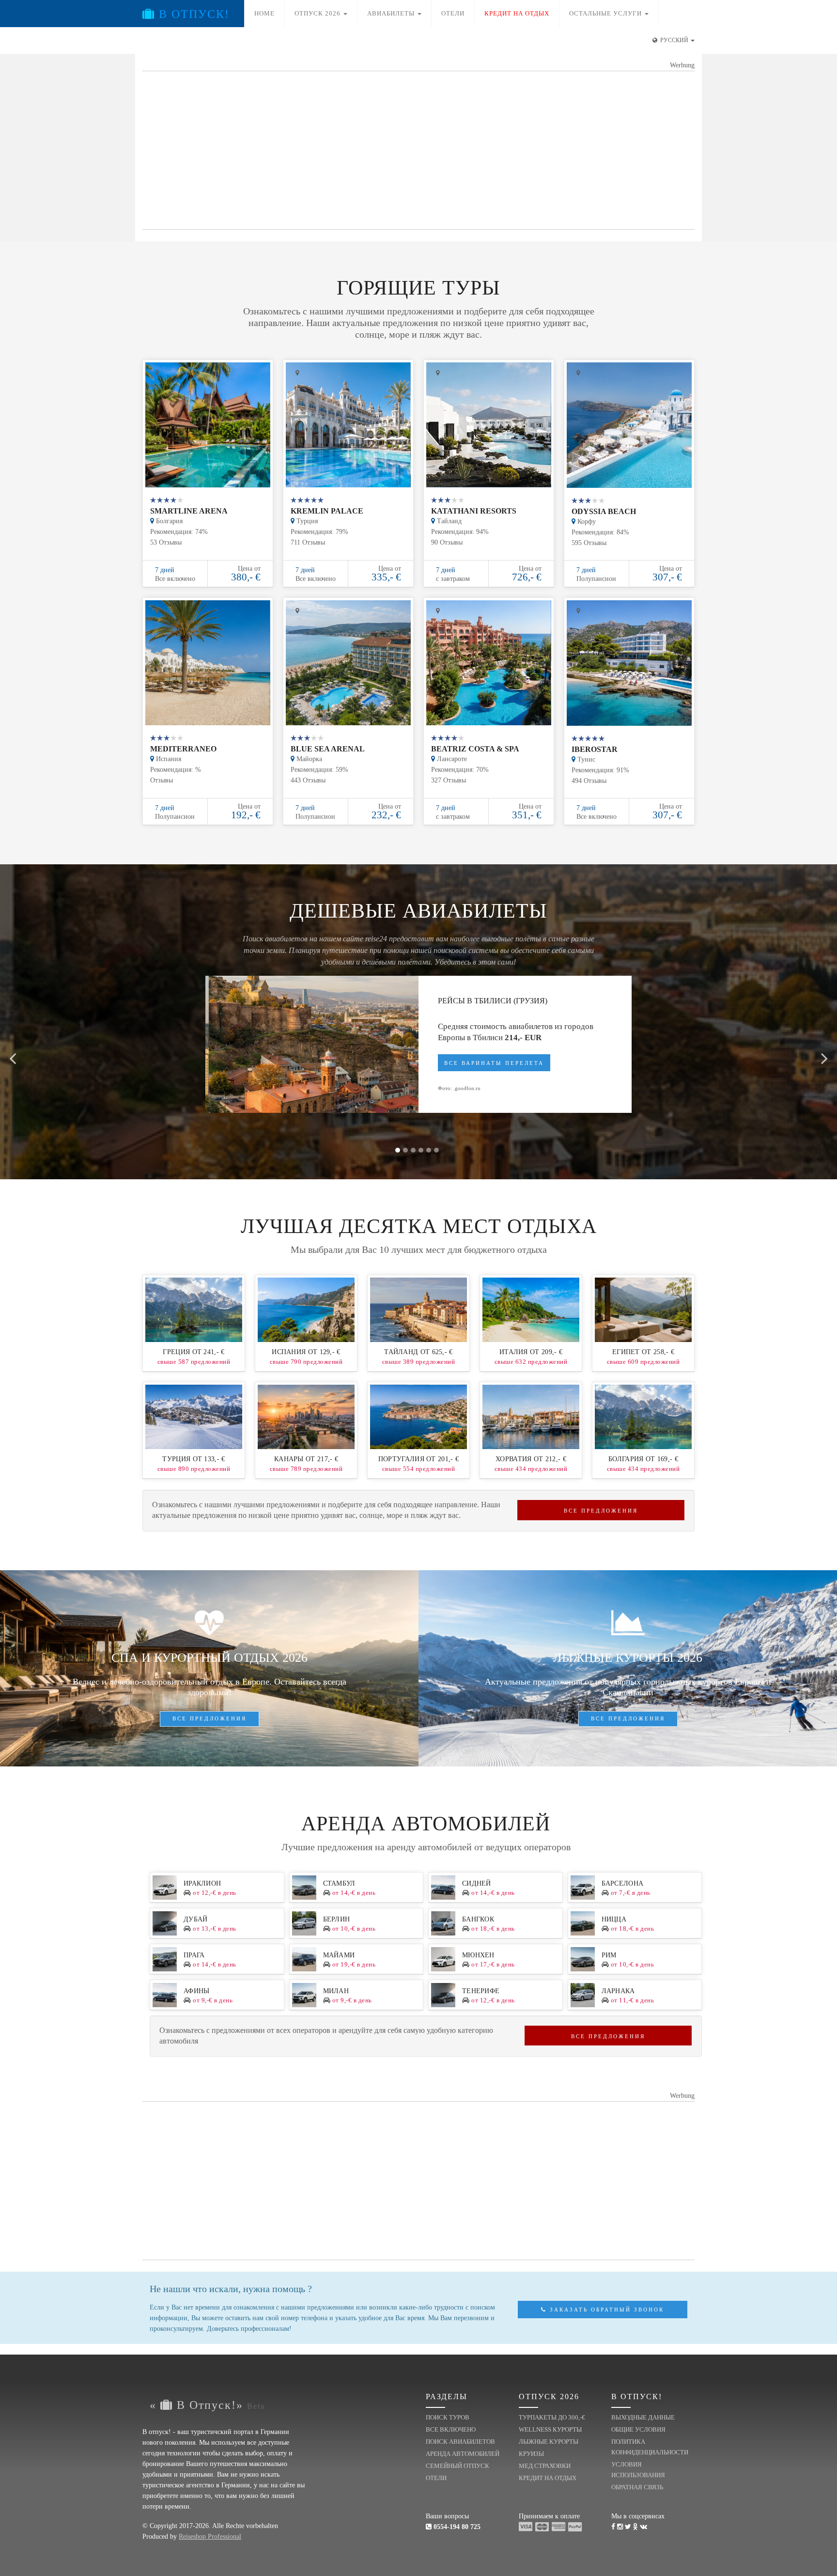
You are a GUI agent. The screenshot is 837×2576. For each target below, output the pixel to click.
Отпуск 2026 (318, 13)
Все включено (451, 2429)
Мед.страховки (545, 2466)
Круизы (531, 2454)
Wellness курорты (550, 2429)
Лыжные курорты (549, 2442)
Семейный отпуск (457, 2466)
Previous (13, 1053)
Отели (453, 13)
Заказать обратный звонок (605, 2310)
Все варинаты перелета (494, 1063)
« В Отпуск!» (207, 2405)
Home (264, 13)
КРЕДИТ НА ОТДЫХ (517, 13)
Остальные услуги (606, 13)
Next (824, 1053)
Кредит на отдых (548, 2478)
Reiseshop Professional (210, 2537)
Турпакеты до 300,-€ (552, 2417)
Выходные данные (643, 2417)
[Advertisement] (418, 151)
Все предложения (601, 1511)
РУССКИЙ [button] (674, 40)
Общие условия (638, 2429)
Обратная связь (637, 2487)
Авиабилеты (392, 13)
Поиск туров (448, 2417)
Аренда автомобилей (463, 2454)
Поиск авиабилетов (460, 2442)
